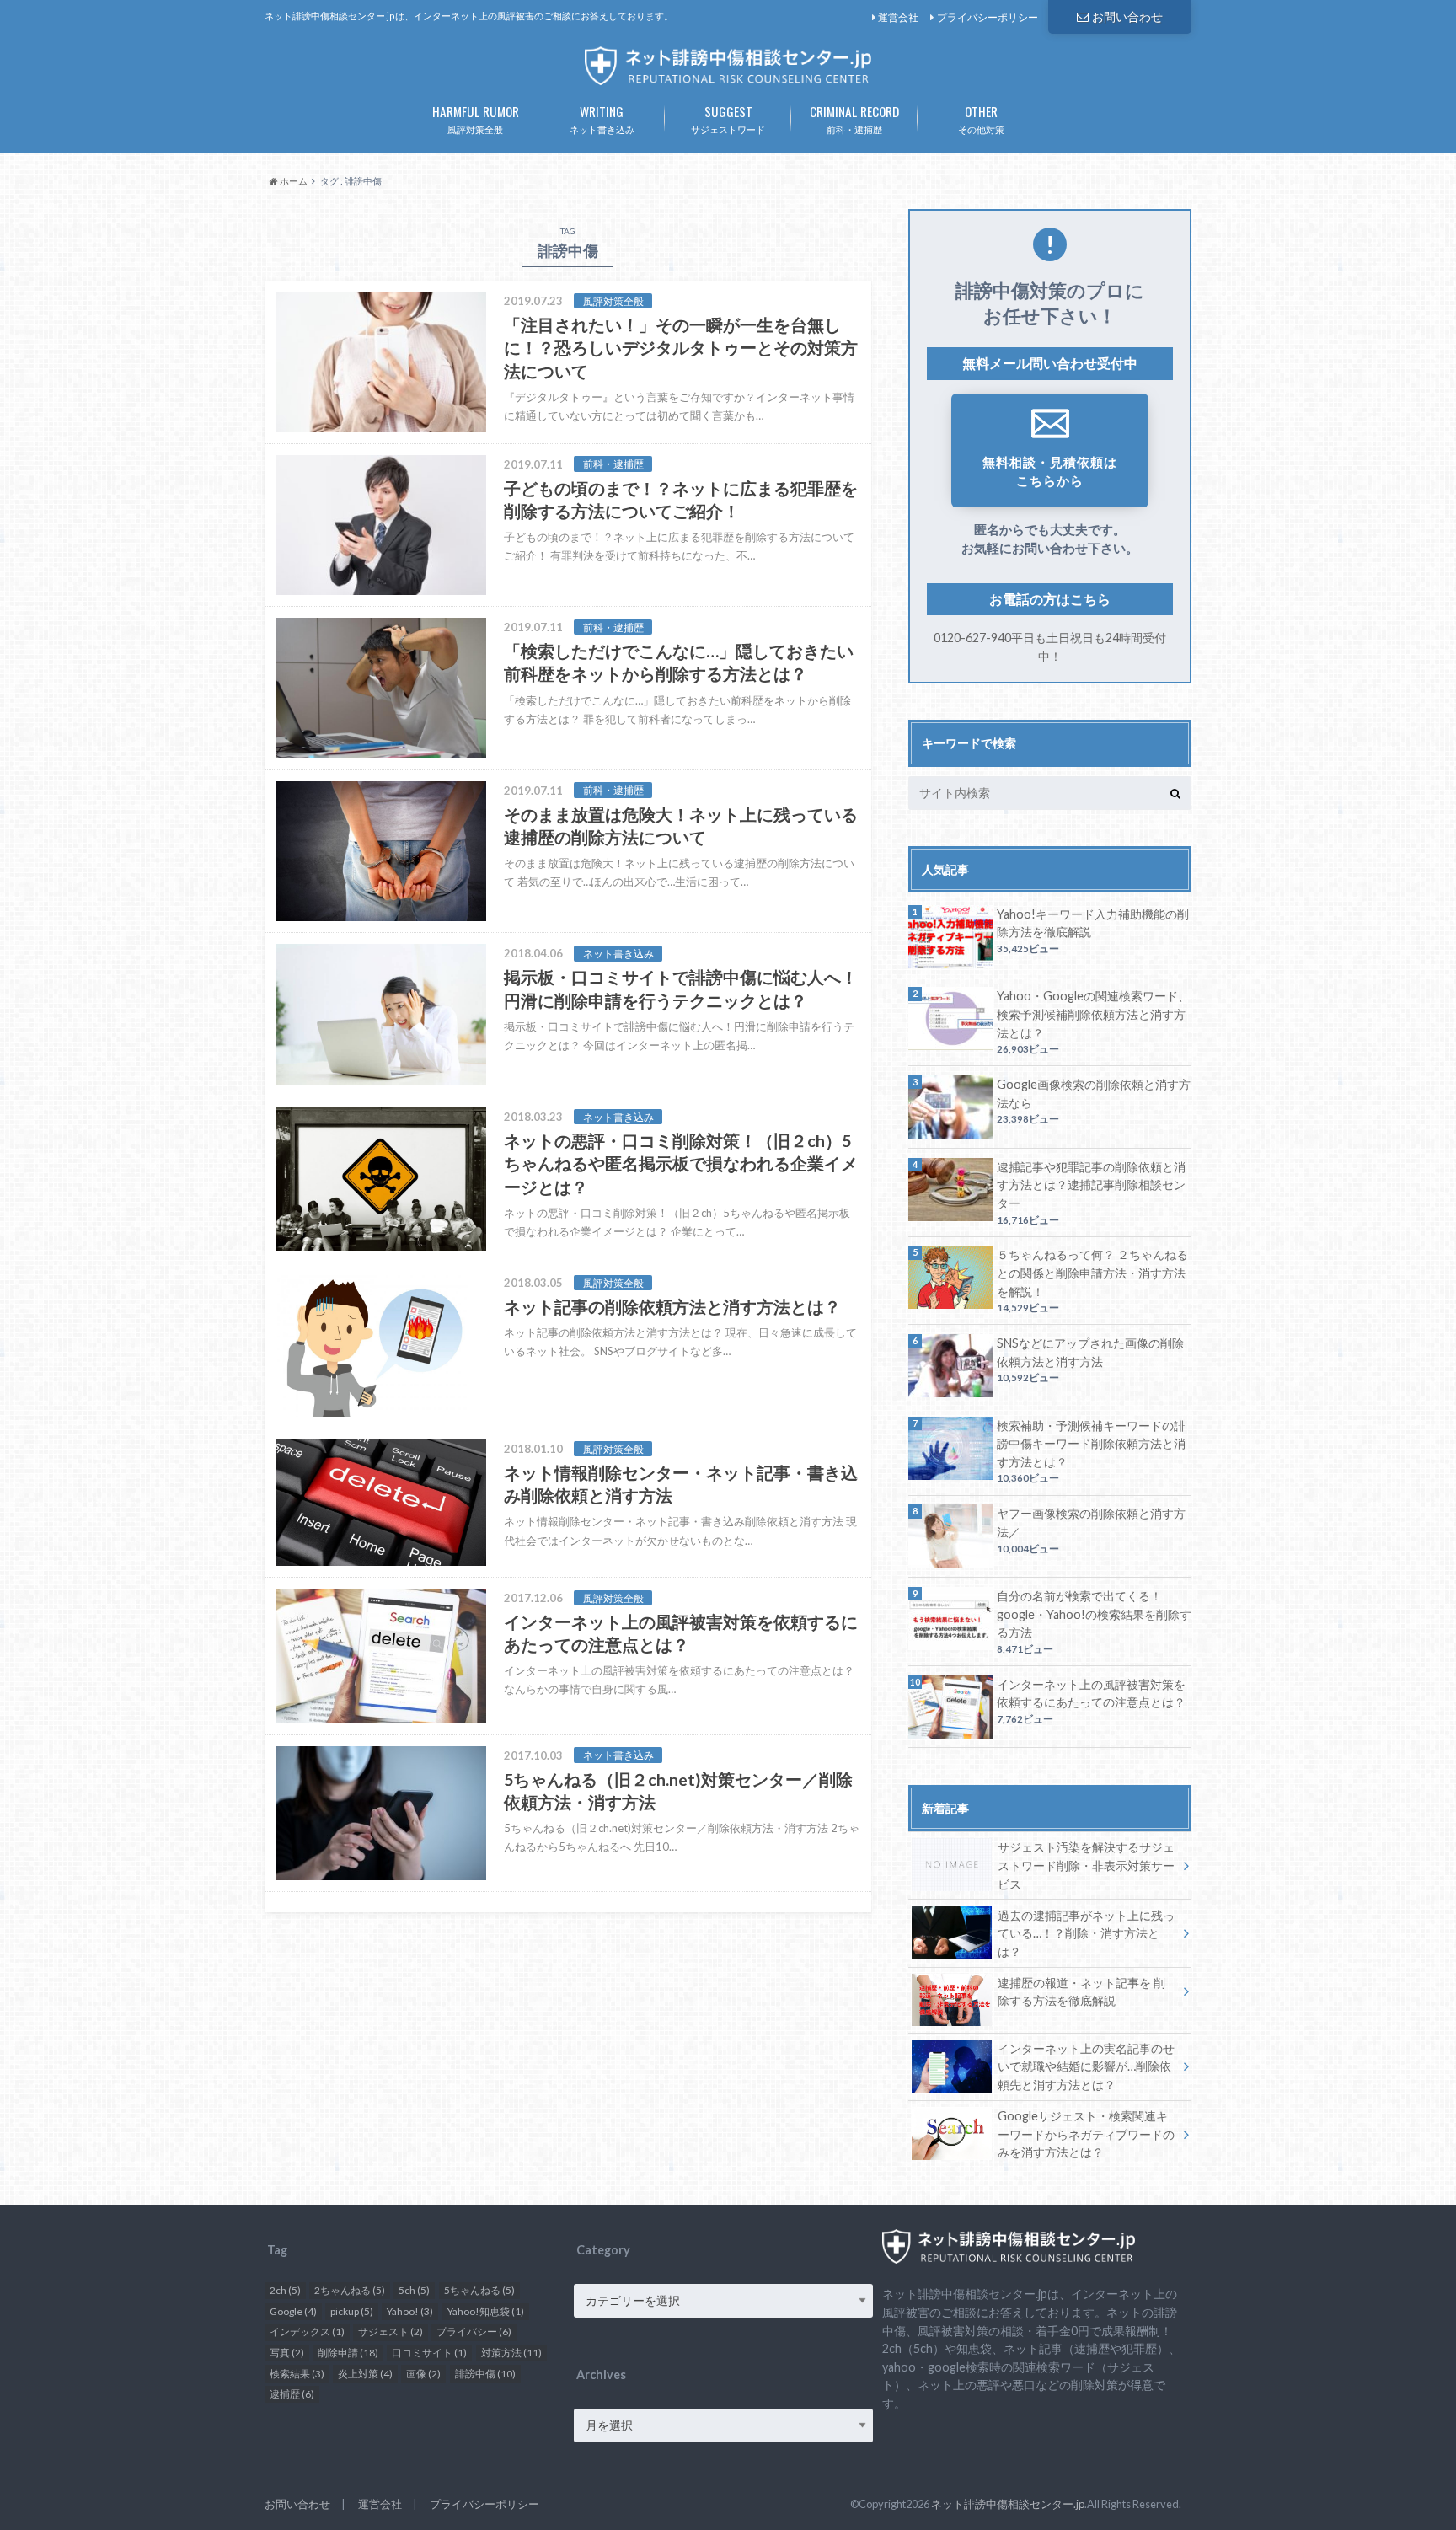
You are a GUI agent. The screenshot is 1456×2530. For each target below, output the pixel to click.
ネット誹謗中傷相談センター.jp (1008, 2504)
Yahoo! (410, 2311)
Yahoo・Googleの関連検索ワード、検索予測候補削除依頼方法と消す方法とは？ (1093, 1014)
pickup (352, 2311)
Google (293, 2311)
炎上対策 (365, 2374)
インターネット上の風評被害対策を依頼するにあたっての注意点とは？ (1091, 1694)
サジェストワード (728, 118)
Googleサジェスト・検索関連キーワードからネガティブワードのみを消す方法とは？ (1086, 2134)
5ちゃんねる (479, 2290)
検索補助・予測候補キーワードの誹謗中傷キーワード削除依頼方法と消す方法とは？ (1091, 1444)
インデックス (307, 2332)
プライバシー (474, 2332)
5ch (414, 2290)
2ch (285, 2290)
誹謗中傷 (485, 2374)
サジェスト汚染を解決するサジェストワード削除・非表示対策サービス (1086, 1865)
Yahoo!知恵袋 (486, 2311)
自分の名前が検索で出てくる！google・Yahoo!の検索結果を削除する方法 (1094, 1614)
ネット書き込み (602, 118)
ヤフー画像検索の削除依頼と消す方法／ (1091, 1522)
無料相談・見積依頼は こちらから (1050, 472)
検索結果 (297, 2374)
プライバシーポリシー (988, 17)
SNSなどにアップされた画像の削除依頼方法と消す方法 (1090, 1352)
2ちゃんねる (350, 2290)
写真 (287, 2353)
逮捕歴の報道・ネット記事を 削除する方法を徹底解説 (1081, 1992)
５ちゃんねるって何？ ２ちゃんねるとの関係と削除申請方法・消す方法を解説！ (1092, 1273)
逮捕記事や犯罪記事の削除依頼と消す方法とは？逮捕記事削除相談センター (1091, 1185)
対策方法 (511, 2353)
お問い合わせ (1127, 16)
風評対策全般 (476, 118)
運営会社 (898, 17)
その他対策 (981, 118)
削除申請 (348, 2353)
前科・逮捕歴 (854, 118)
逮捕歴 (292, 2394)
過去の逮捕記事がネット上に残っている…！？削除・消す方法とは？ (1086, 1933)
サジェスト (391, 2332)
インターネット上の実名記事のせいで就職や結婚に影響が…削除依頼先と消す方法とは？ (1086, 2066)
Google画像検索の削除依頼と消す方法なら (1094, 1093)
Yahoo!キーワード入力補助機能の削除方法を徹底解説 (1093, 923)
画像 (423, 2374)
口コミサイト (429, 2353)
